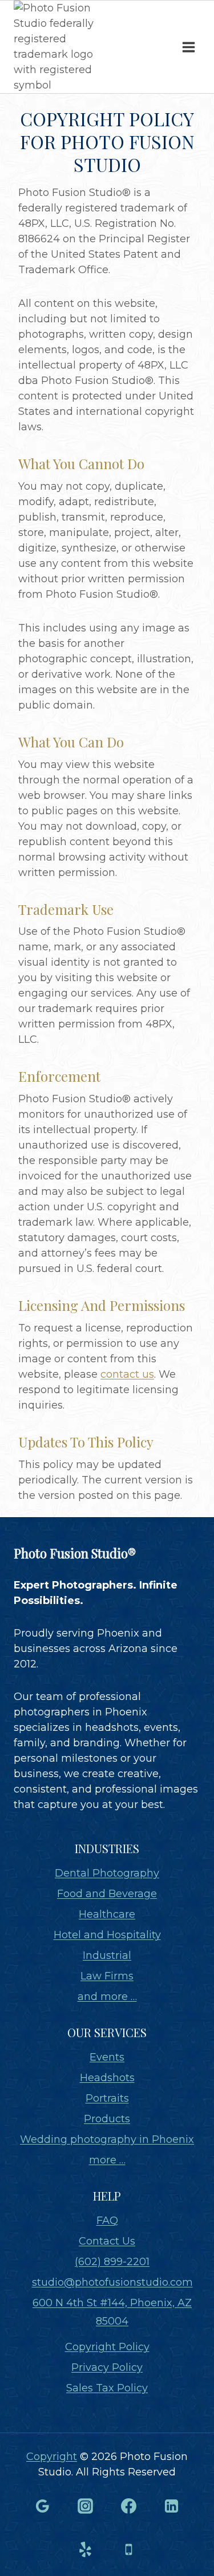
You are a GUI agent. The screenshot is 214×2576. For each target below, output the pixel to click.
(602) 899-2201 (112, 2262)
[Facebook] (128, 2506)
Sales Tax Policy (107, 2388)
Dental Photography (107, 1873)
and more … (107, 1997)
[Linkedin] (172, 2506)
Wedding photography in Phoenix (107, 2139)
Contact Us (107, 2241)
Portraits (107, 2098)
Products (107, 2119)
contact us (127, 1374)
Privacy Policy (107, 2367)
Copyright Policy (107, 2347)
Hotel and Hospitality (107, 1935)
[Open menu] (188, 47)
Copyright (52, 2457)
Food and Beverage (107, 1894)
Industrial (107, 1955)
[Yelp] (86, 2549)
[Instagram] (86, 2506)
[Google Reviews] (42, 2506)
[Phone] (128, 2549)
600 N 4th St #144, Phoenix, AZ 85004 (112, 2312)
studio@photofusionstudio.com (112, 2282)
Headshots (107, 2078)
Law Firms (107, 1976)
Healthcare (107, 1914)
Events (107, 2057)
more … (107, 2160)
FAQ (107, 2221)
